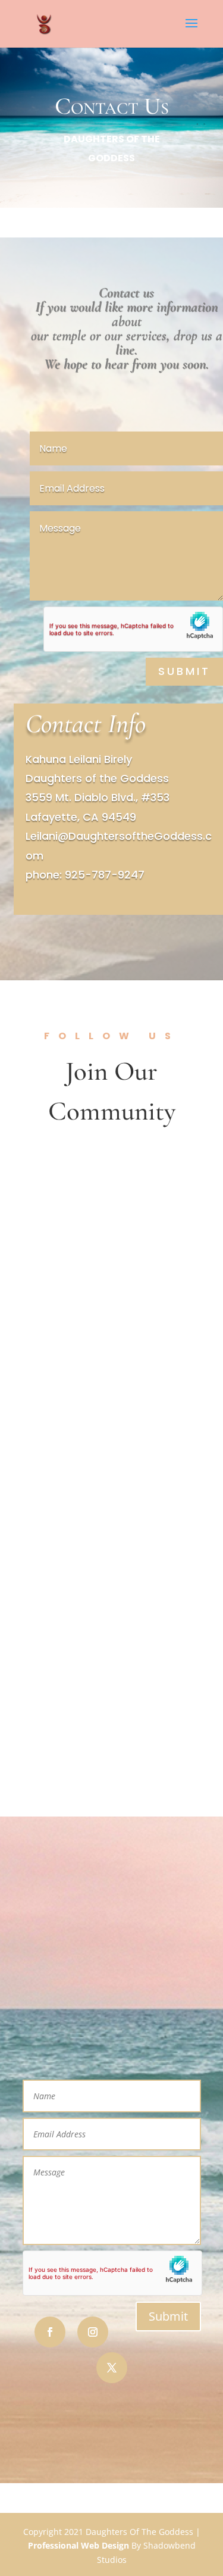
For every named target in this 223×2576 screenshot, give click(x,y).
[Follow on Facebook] (50, 2332)
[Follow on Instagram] (93, 2332)
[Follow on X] (112, 2368)
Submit (184, 671)
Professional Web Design (78, 2545)
